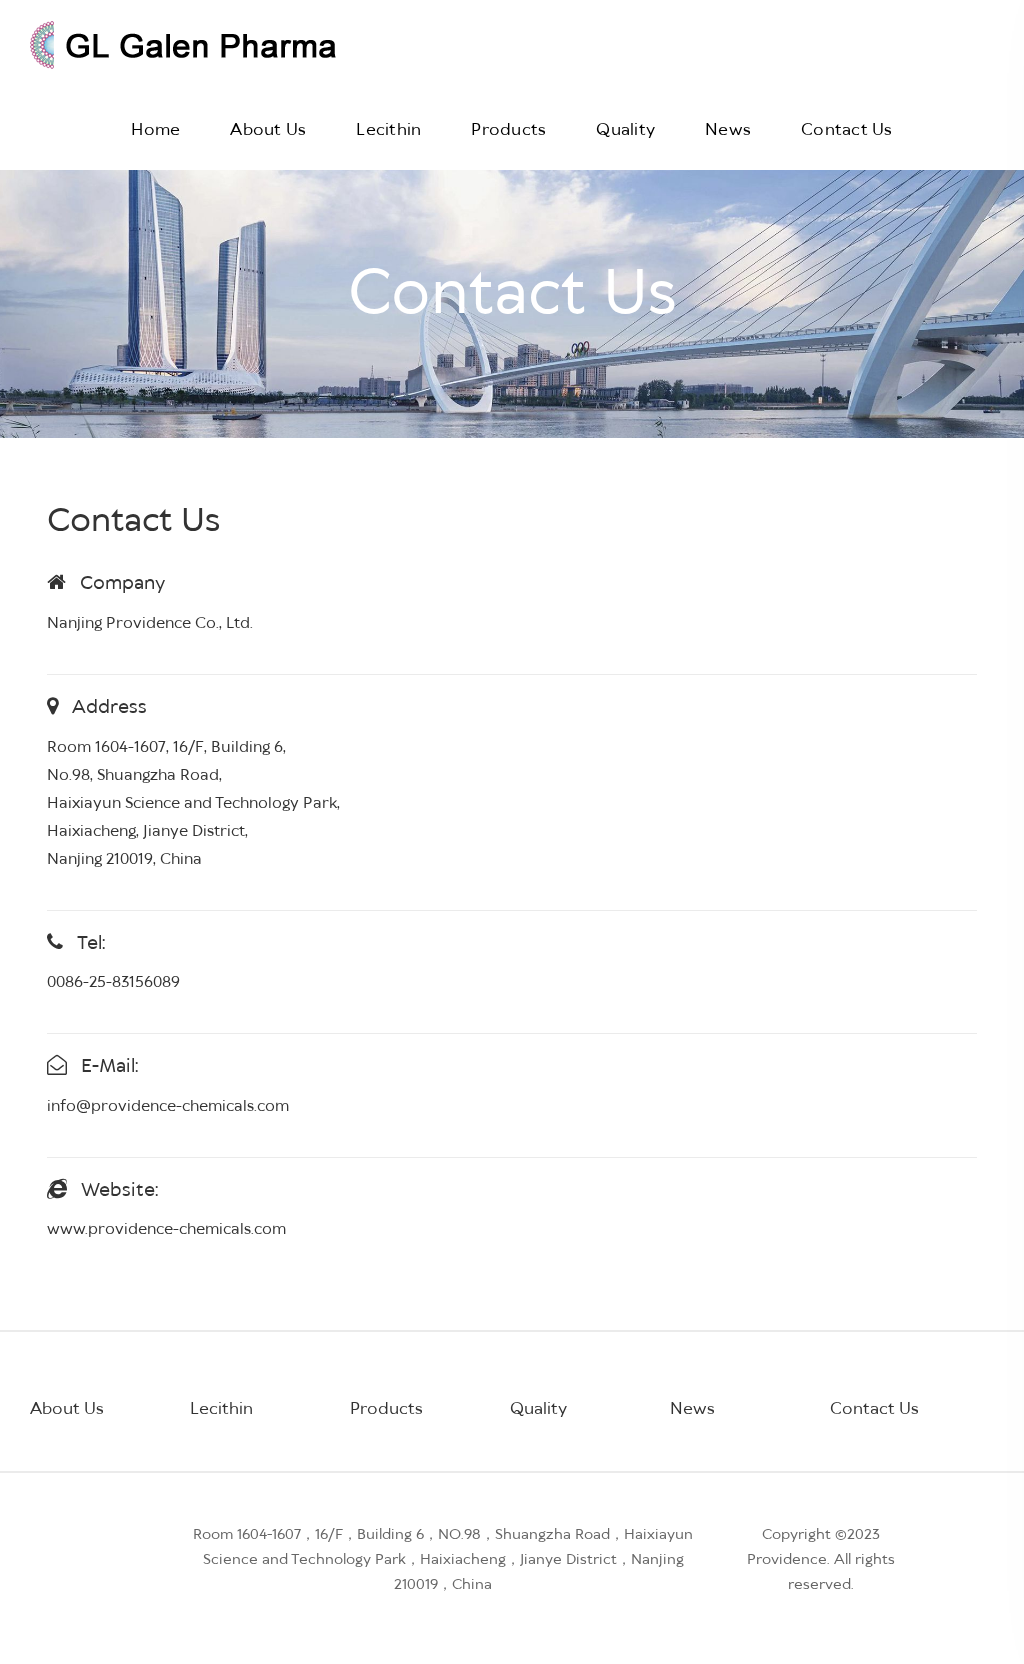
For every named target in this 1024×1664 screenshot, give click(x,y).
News (728, 130)
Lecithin (388, 130)
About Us (268, 130)
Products (508, 130)
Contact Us (847, 130)
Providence (787, 1560)
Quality (625, 130)
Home (155, 130)
